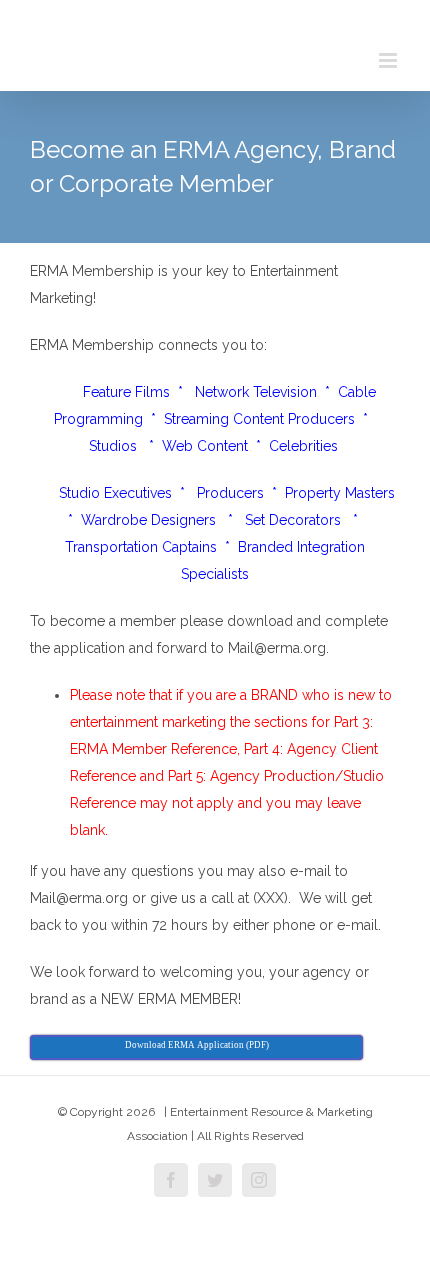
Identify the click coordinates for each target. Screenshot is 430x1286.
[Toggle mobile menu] (389, 60)
